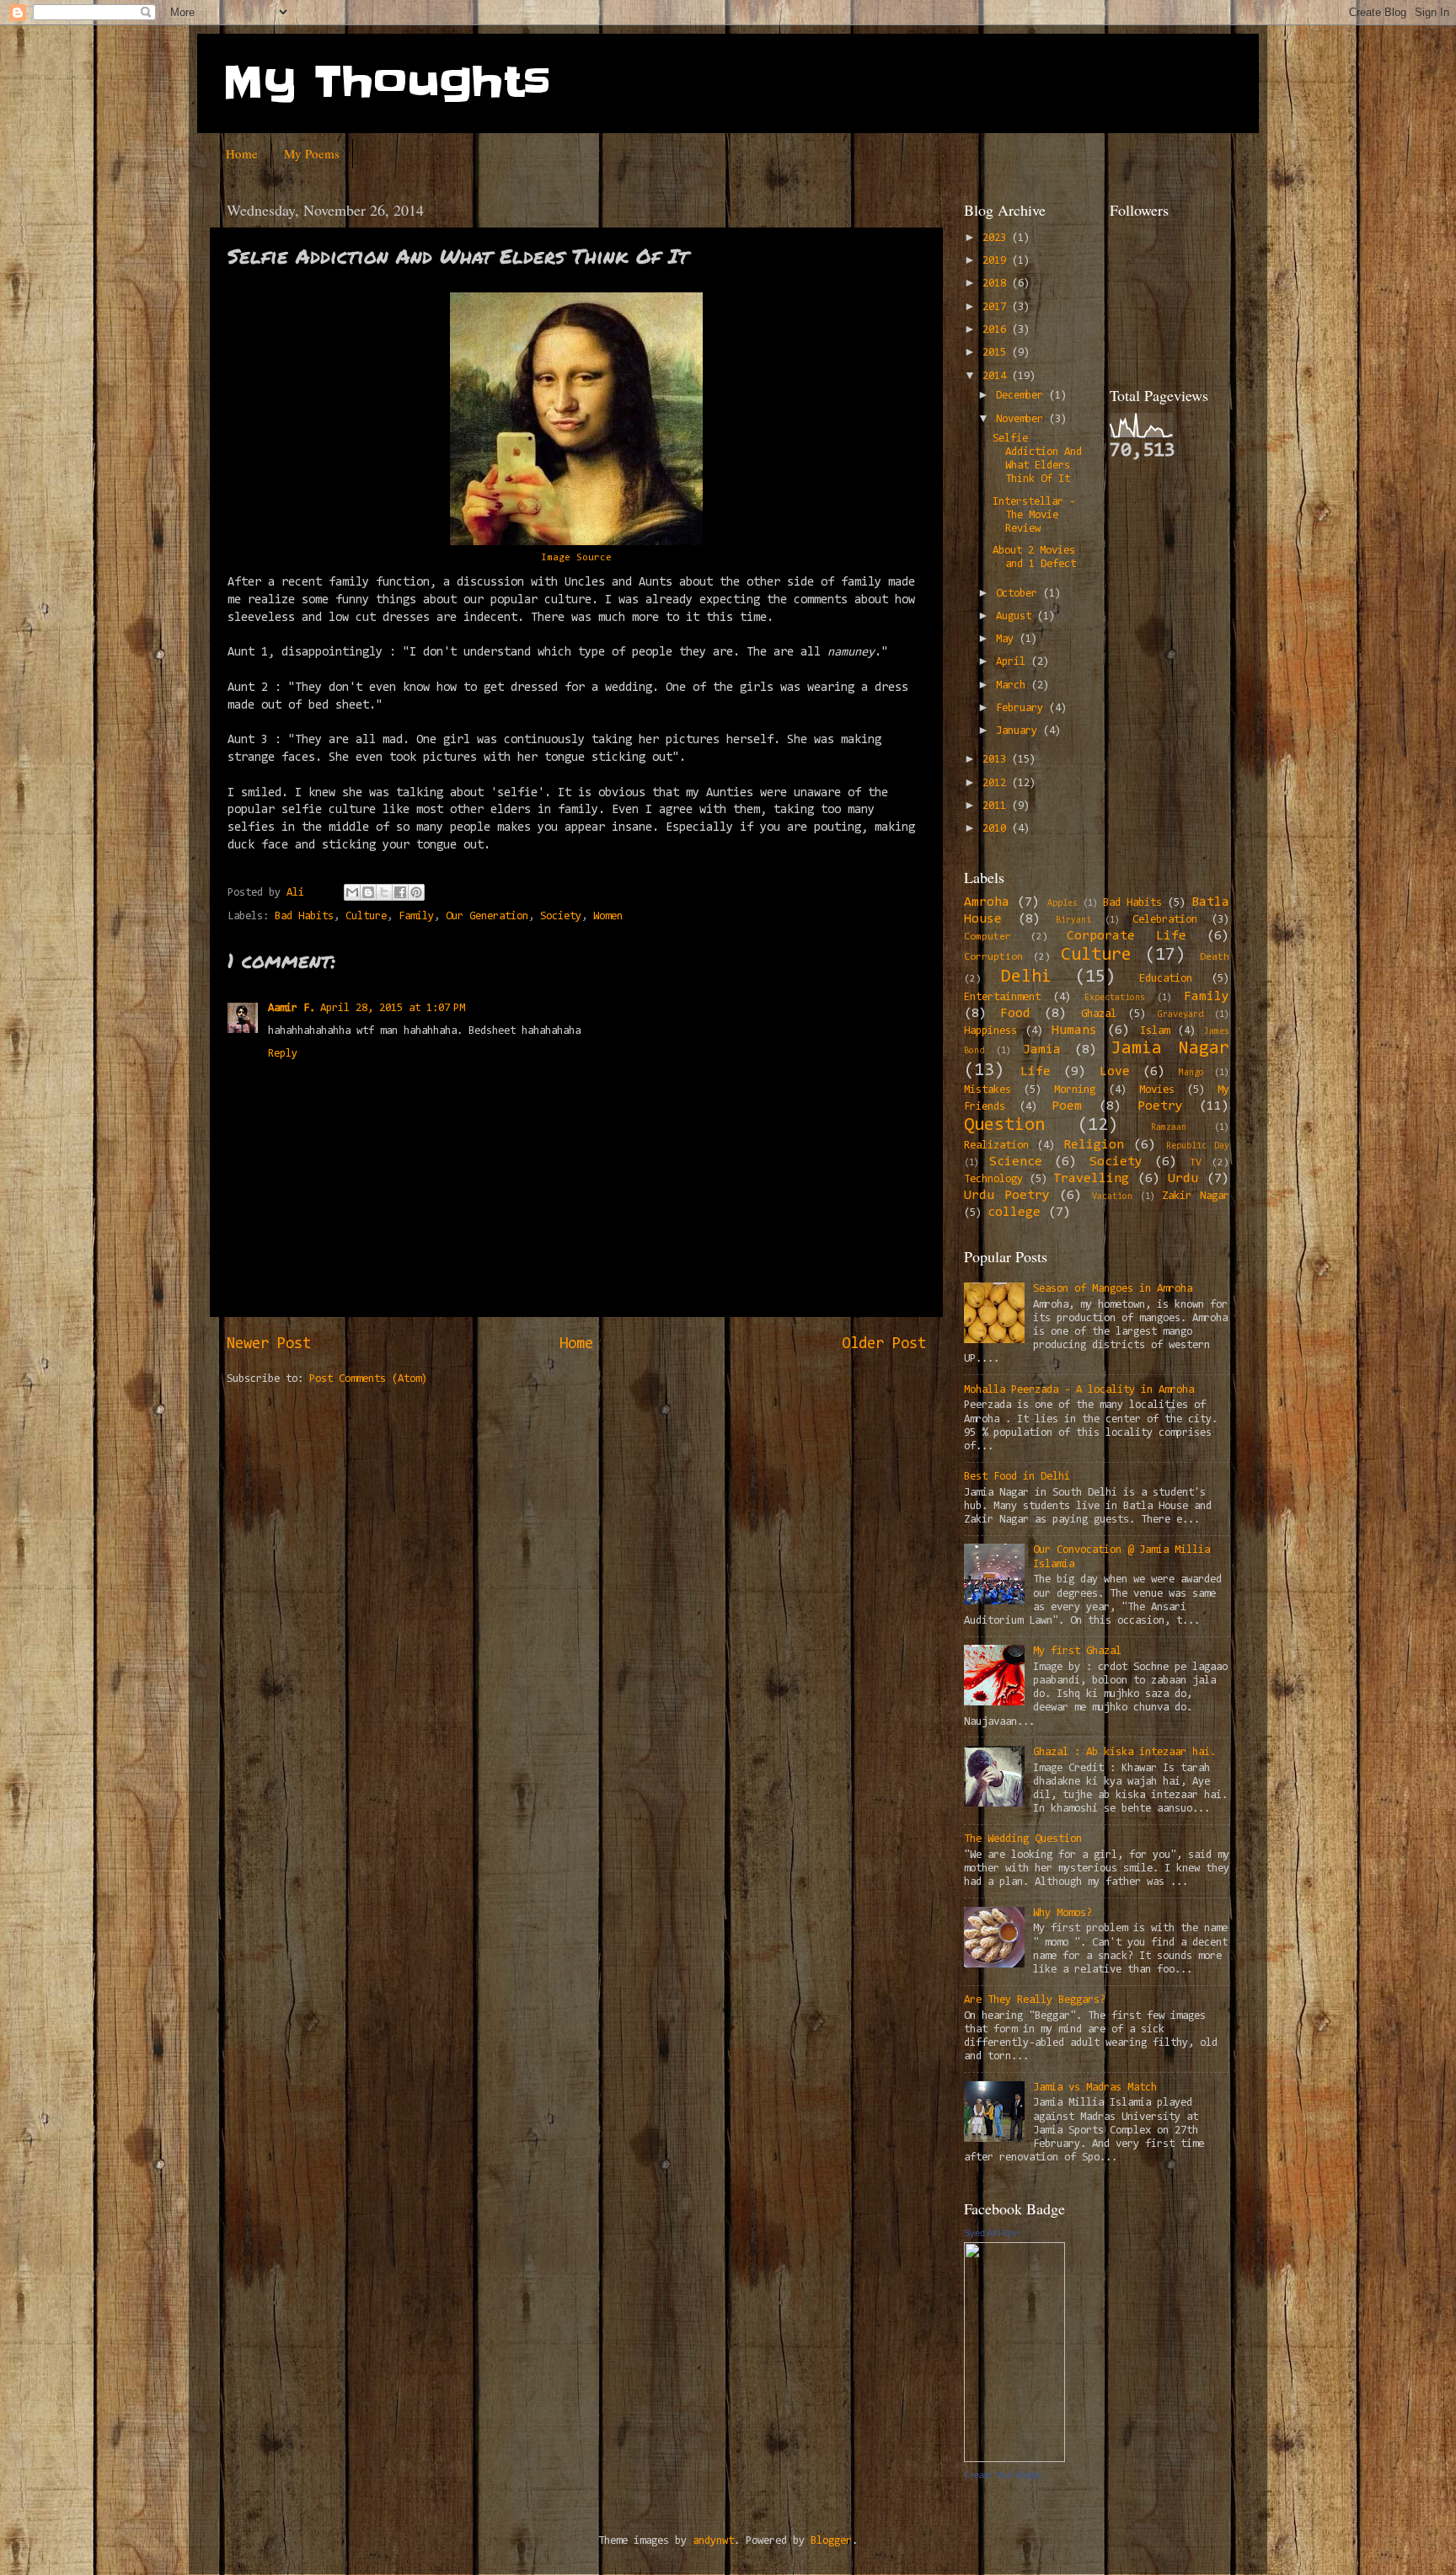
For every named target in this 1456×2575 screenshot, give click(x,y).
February (1022, 708)
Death (1215, 957)
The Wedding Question (1023, 1839)
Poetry (1160, 1106)
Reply (283, 1054)
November (1022, 419)
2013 (997, 760)
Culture (366, 916)
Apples (1063, 904)
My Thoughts (386, 82)
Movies (1157, 1090)
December (1022, 396)
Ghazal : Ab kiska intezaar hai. (1124, 1752)
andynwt (713, 2541)
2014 (997, 376)
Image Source (576, 558)
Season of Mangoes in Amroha (1113, 1289)
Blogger (831, 2541)
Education (1166, 979)
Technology (993, 1179)
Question (1004, 1126)
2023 (997, 238)
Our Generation (487, 916)
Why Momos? (1063, 1913)
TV (1196, 1163)
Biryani (1073, 921)
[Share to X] (384, 892)
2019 (997, 261)
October (1020, 594)
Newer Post (269, 1344)
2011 (997, 806)
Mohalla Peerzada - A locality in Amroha (1079, 1390)
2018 (997, 284)
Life (1036, 1072)
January (1020, 731)
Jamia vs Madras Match (1095, 2088)
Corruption (993, 957)
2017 (997, 307)
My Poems (312, 153)
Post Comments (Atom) (368, 1379)
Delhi (1026, 977)
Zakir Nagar (1196, 1196)
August (1017, 616)
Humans (1074, 1031)
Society (561, 916)
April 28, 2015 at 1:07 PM (393, 1008)
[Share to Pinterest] (416, 892)
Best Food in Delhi (1017, 1477)
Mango (1191, 1073)
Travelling (1091, 1179)
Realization (996, 1146)
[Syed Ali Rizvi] (1014, 2459)
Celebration (1165, 920)
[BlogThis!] (368, 892)
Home (242, 153)
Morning (1075, 1090)
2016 (997, 330)
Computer (988, 937)
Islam (1155, 1031)
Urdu (1183, 1179)
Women (608, 916)
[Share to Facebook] (400, 892)
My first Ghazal (1077, 1651)
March (1014, 685)
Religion (1094, 1145)
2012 (997, 783)
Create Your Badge (1003, 2475)
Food (1015, 1014)
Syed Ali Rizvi (991, 2233)
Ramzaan (1169, 1128)
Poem (1067, 1106)
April (1014, 662)
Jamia (1042, 1050)
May (1008, 639)
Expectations (1115, 998)
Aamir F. (292, 1008)
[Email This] (352, 892)
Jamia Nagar (1170, 1049)
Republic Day (1198, 1146)
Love (1115, 1072)
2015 (997, 353)
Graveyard (1180, 1015)
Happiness (990, 1031)
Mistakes (988, 1090)
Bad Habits (304, 916)
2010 (997, 829)
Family (416, 916)
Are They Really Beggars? (1035, 2000)
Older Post (884, 1344)
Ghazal (1099, 1014)
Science (1016, 1162)
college (1014, 1213)
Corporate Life (1127, 936)
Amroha (987, 902)
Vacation (1112, 1197)
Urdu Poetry (1007, 1196)
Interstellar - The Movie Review (1034, 515)
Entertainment (1002, 997)
